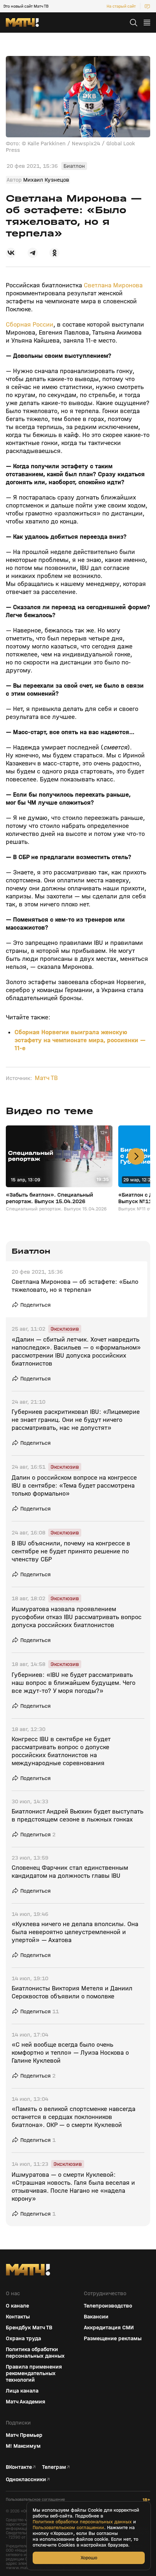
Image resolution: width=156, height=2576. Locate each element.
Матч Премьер (24, 2435)
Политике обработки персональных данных (82, 2522)
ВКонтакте (19, 2467)
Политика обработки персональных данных (35, 2353)
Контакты (18, 2317)
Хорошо (89, 2558)
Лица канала (22, 2391)
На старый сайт (121, 6)
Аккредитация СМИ (109, 2328)
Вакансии (96, 2317)
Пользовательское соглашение (35, 2500)
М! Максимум (23, 2446)
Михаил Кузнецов (46, 180)
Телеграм (54, 2467)
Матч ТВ (46, 1078)
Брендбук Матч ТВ (29, 2328)
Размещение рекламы (113, 2338)
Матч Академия (26, 2402)
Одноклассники (26, 2479)
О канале (17, 2306)
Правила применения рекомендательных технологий (34, 2373)
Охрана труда (23, 2338)
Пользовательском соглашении (68, 2528)
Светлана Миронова (113, 285)
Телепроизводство (108, 2306)
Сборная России (30, 325)
